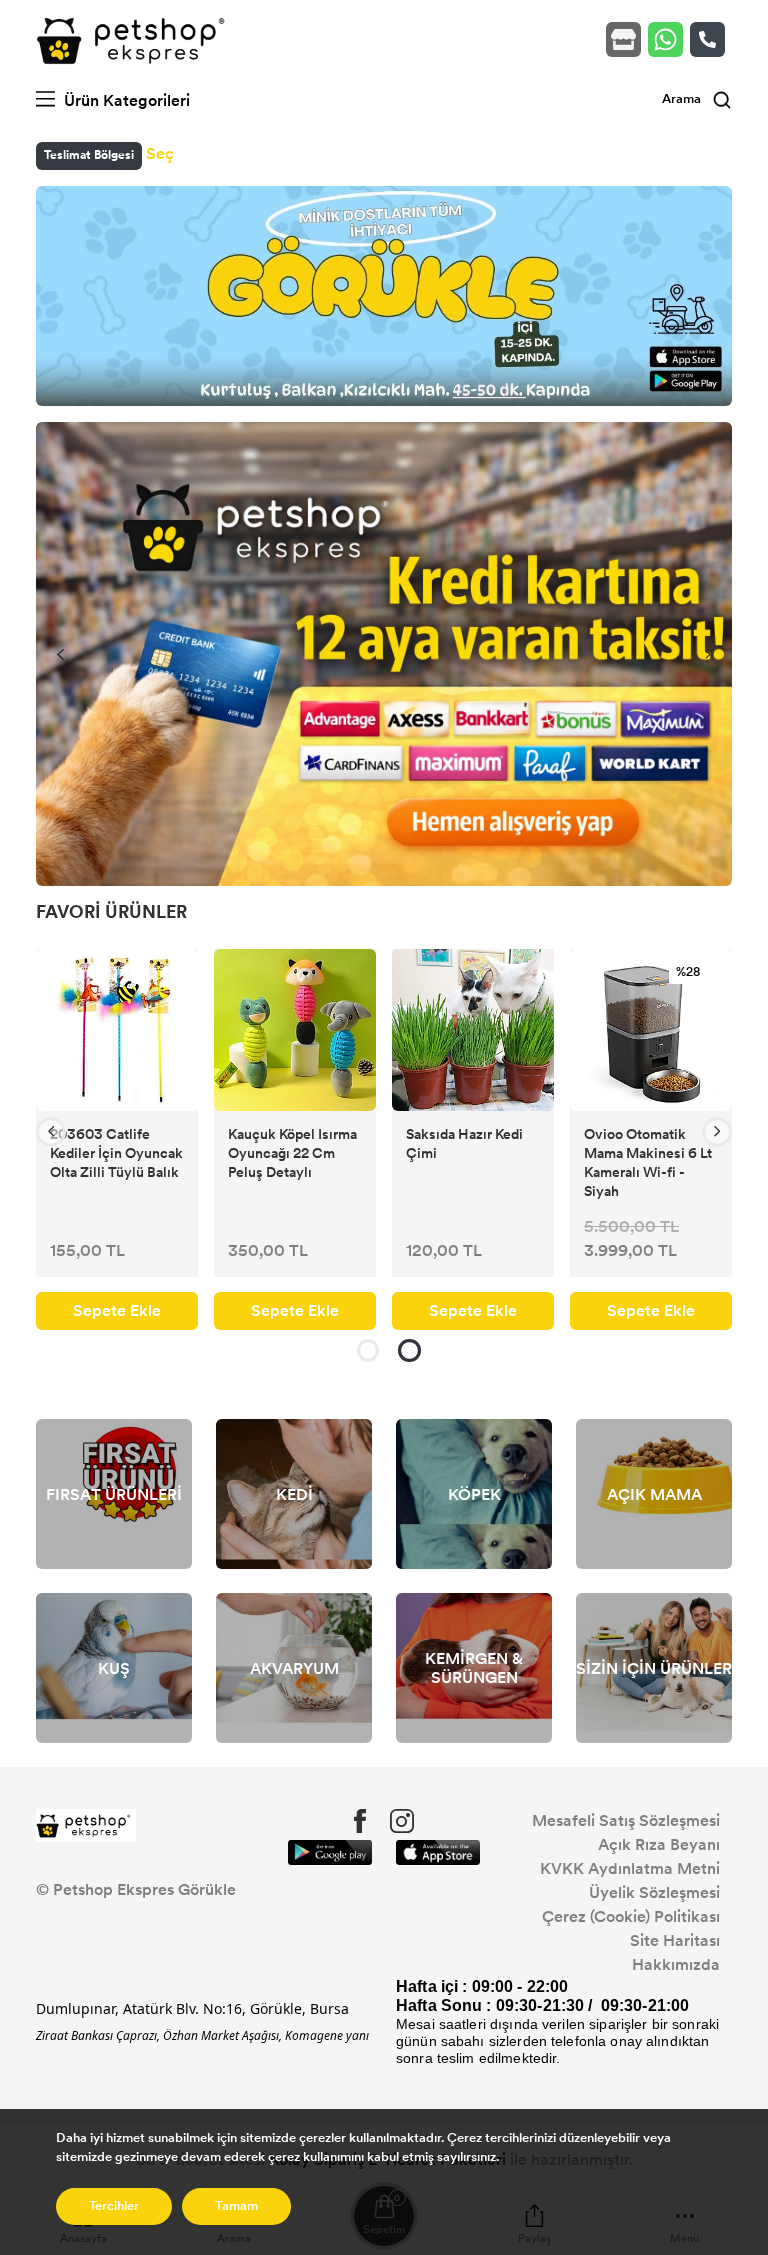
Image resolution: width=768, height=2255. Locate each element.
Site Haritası (675, 1940)
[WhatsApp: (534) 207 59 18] (669, 39)
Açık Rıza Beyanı (659, 1844)
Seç (160, 153)
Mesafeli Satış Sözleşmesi (626, 1820)
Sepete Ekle (117, 1310)
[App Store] (438, 1852)
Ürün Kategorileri (125, 100)
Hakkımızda (676, 1964)
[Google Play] (330, 1852)
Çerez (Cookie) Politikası (631, 1916)
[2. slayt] (410, 1351)
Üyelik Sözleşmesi (654, 1892)
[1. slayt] (368, 1351)
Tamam (236, 2206)
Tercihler (114, 2206)
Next (708, 654)
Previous (60, 654)
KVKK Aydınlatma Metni (630, 1868)
